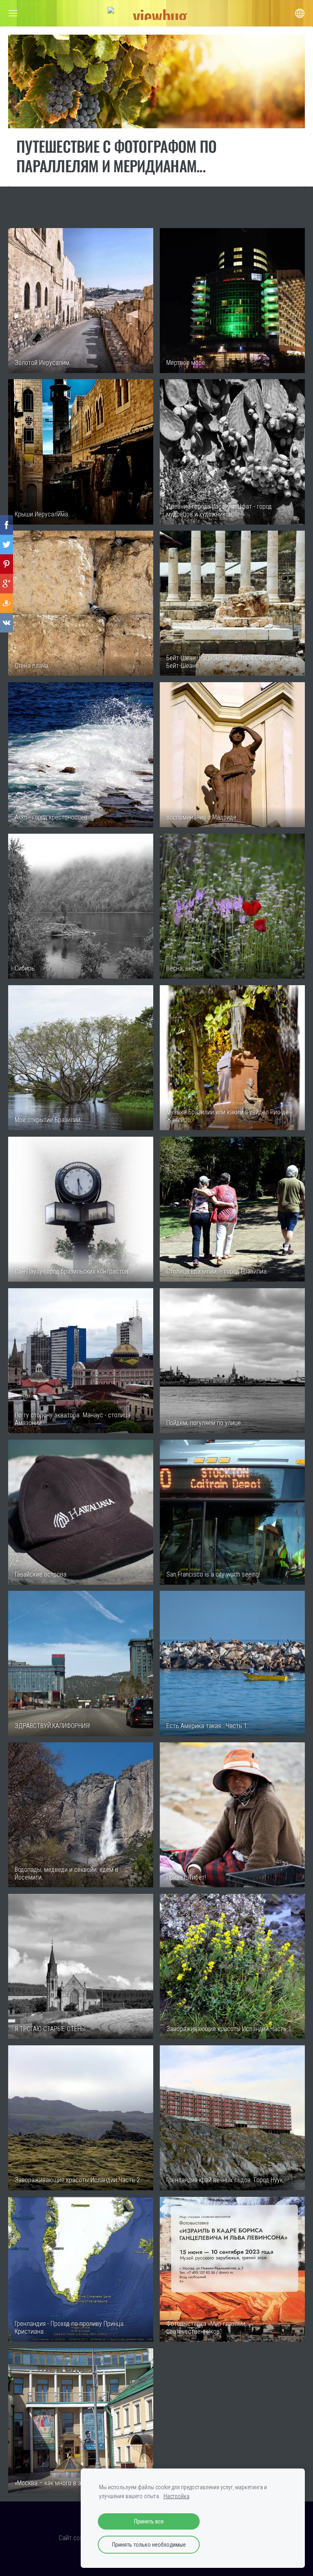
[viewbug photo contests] (156, 13)
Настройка (176, 2496)
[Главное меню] (13, 13)
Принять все (149, 2521)
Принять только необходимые (149, 2545)
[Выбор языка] (300, 13)
